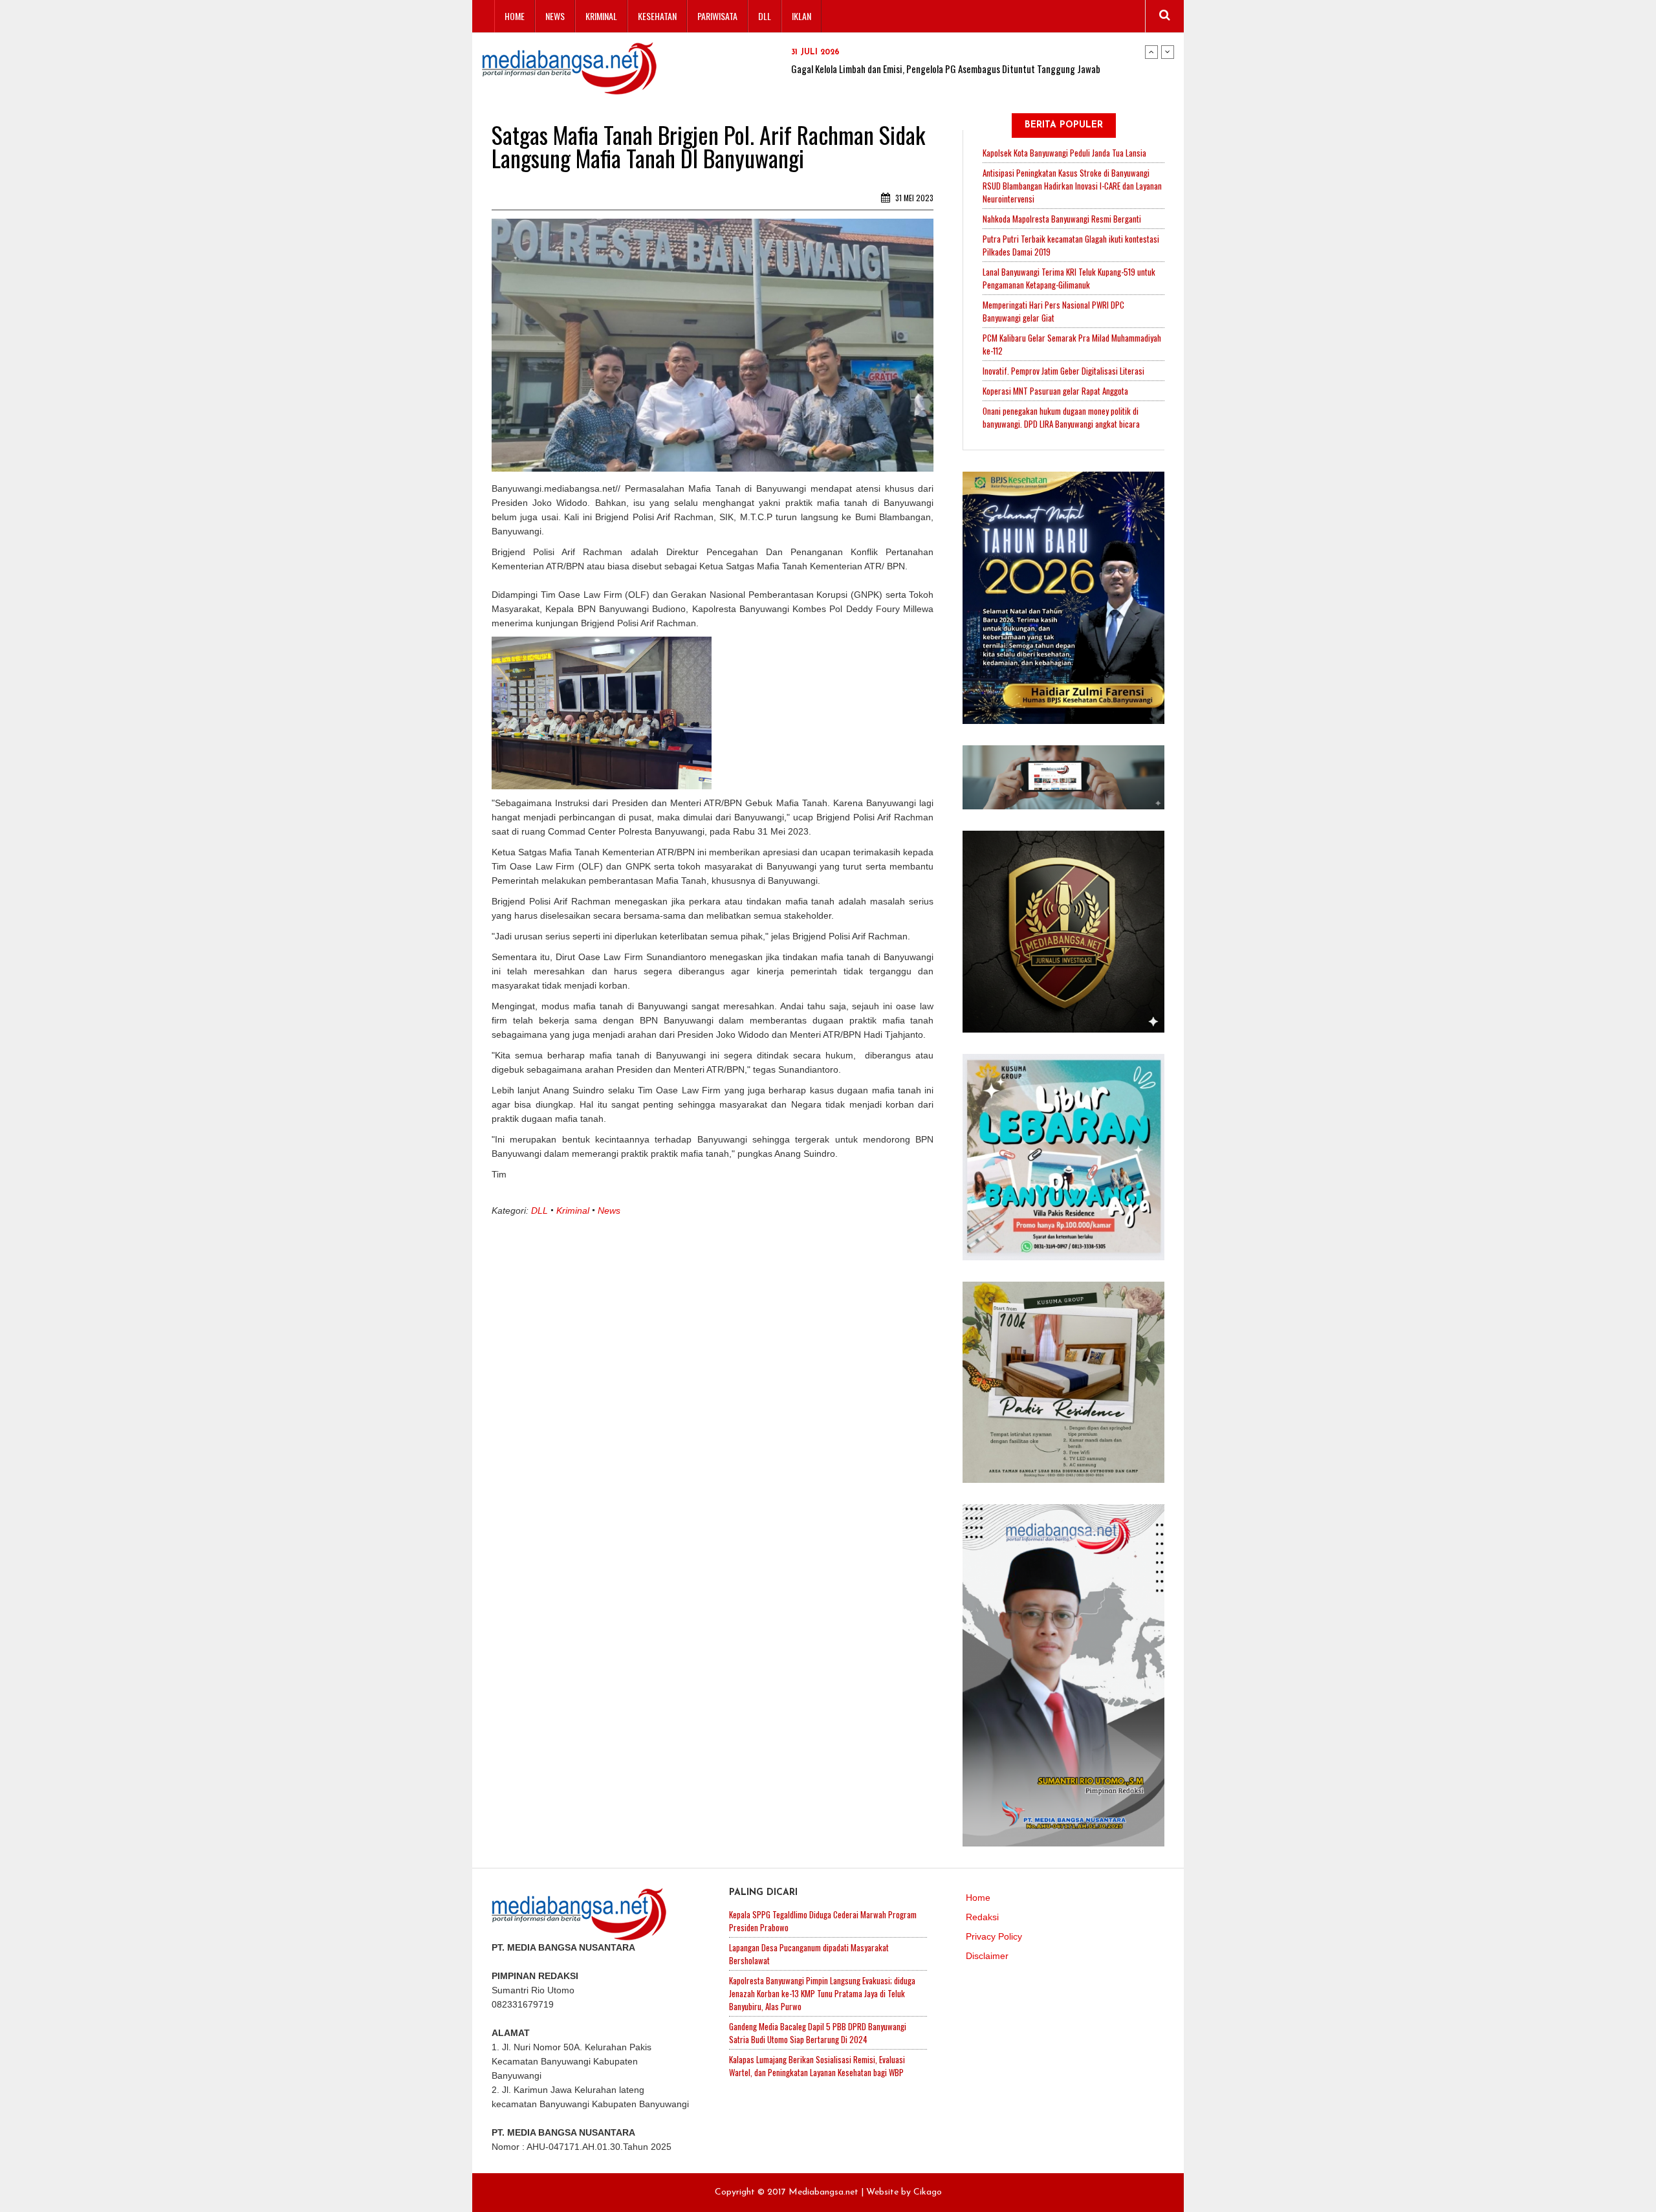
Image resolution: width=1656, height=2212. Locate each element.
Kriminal (601, 16)
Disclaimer (987, 1956)
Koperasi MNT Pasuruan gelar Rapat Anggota (1055, 391)
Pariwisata (717, 16)
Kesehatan (657, 16)
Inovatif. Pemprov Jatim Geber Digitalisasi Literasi (1063, 371)
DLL (765, 16)
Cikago (928, 2192)
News (555, 16)
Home (515, 16)
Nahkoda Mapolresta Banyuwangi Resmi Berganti (1062, 219)
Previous (1151, 52)
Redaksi (982, 1917)
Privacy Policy (994, 1936)
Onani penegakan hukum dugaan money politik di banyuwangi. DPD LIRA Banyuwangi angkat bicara (1061, 417)
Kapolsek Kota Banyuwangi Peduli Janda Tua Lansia (1064, 153)
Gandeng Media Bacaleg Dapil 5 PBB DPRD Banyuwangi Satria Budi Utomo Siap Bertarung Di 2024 (818, 2033)
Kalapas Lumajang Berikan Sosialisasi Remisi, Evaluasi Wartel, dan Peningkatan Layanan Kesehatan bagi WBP (817, 2066)
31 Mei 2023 (913, 198)
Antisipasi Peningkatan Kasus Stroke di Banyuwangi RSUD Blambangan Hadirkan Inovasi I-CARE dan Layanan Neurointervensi (1072, 186)
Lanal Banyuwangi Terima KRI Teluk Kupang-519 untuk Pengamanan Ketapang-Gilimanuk (1069, 278)
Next (1168, 52)
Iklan (801, 16)
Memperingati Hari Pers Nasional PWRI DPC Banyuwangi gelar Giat (1053, 311)
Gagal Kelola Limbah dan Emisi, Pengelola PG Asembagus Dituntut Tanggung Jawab (946, 69)
